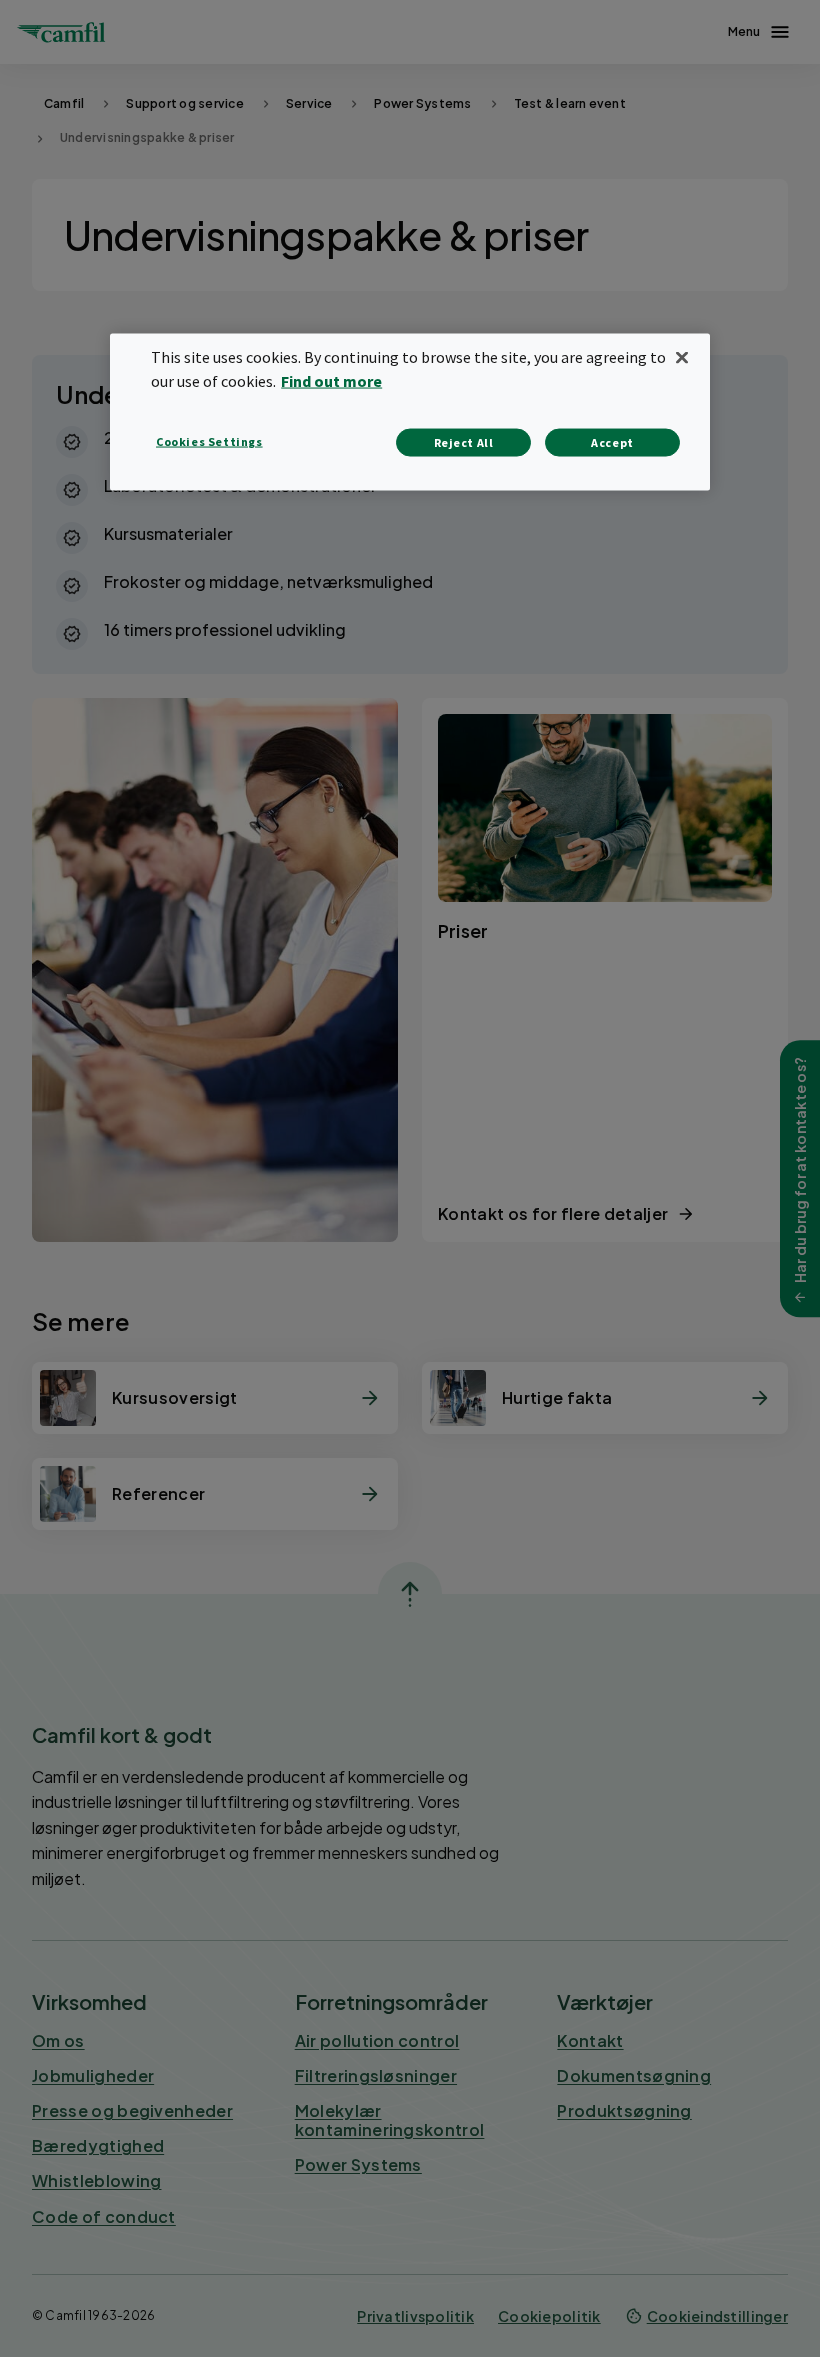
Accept (612, 441)
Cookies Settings (209, 440)
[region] (410, 411)
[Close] (682, 357)
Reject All (464, 441)
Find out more (331, 380)
